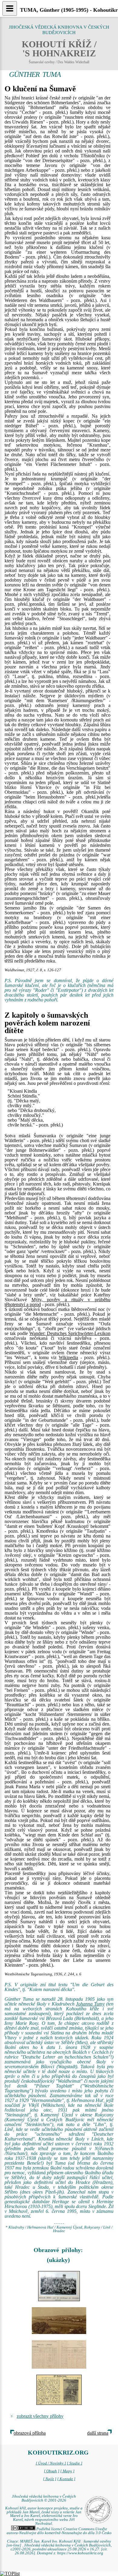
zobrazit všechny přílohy (40, 2416)
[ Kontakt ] (66, 2479)
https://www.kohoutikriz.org (80, 2553)
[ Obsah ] (52, 2471)
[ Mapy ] (67, 2471)
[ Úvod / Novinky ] (51, 2463)
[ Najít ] (50, 2479)
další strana (98, 2433)
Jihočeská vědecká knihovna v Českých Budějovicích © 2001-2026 (44, 2498)
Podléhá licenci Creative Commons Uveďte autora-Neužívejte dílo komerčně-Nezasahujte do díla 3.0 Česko (59, 2531)
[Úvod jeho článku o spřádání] (59, 2390)
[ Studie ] (75, 2463)
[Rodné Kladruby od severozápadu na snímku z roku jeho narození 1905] (59, 2321)
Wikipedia (68, 1357)
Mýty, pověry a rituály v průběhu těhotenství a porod (57, 1302)
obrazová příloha (30, 2433)
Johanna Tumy (90, 2004)
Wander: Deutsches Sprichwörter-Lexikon (70, 1333)
